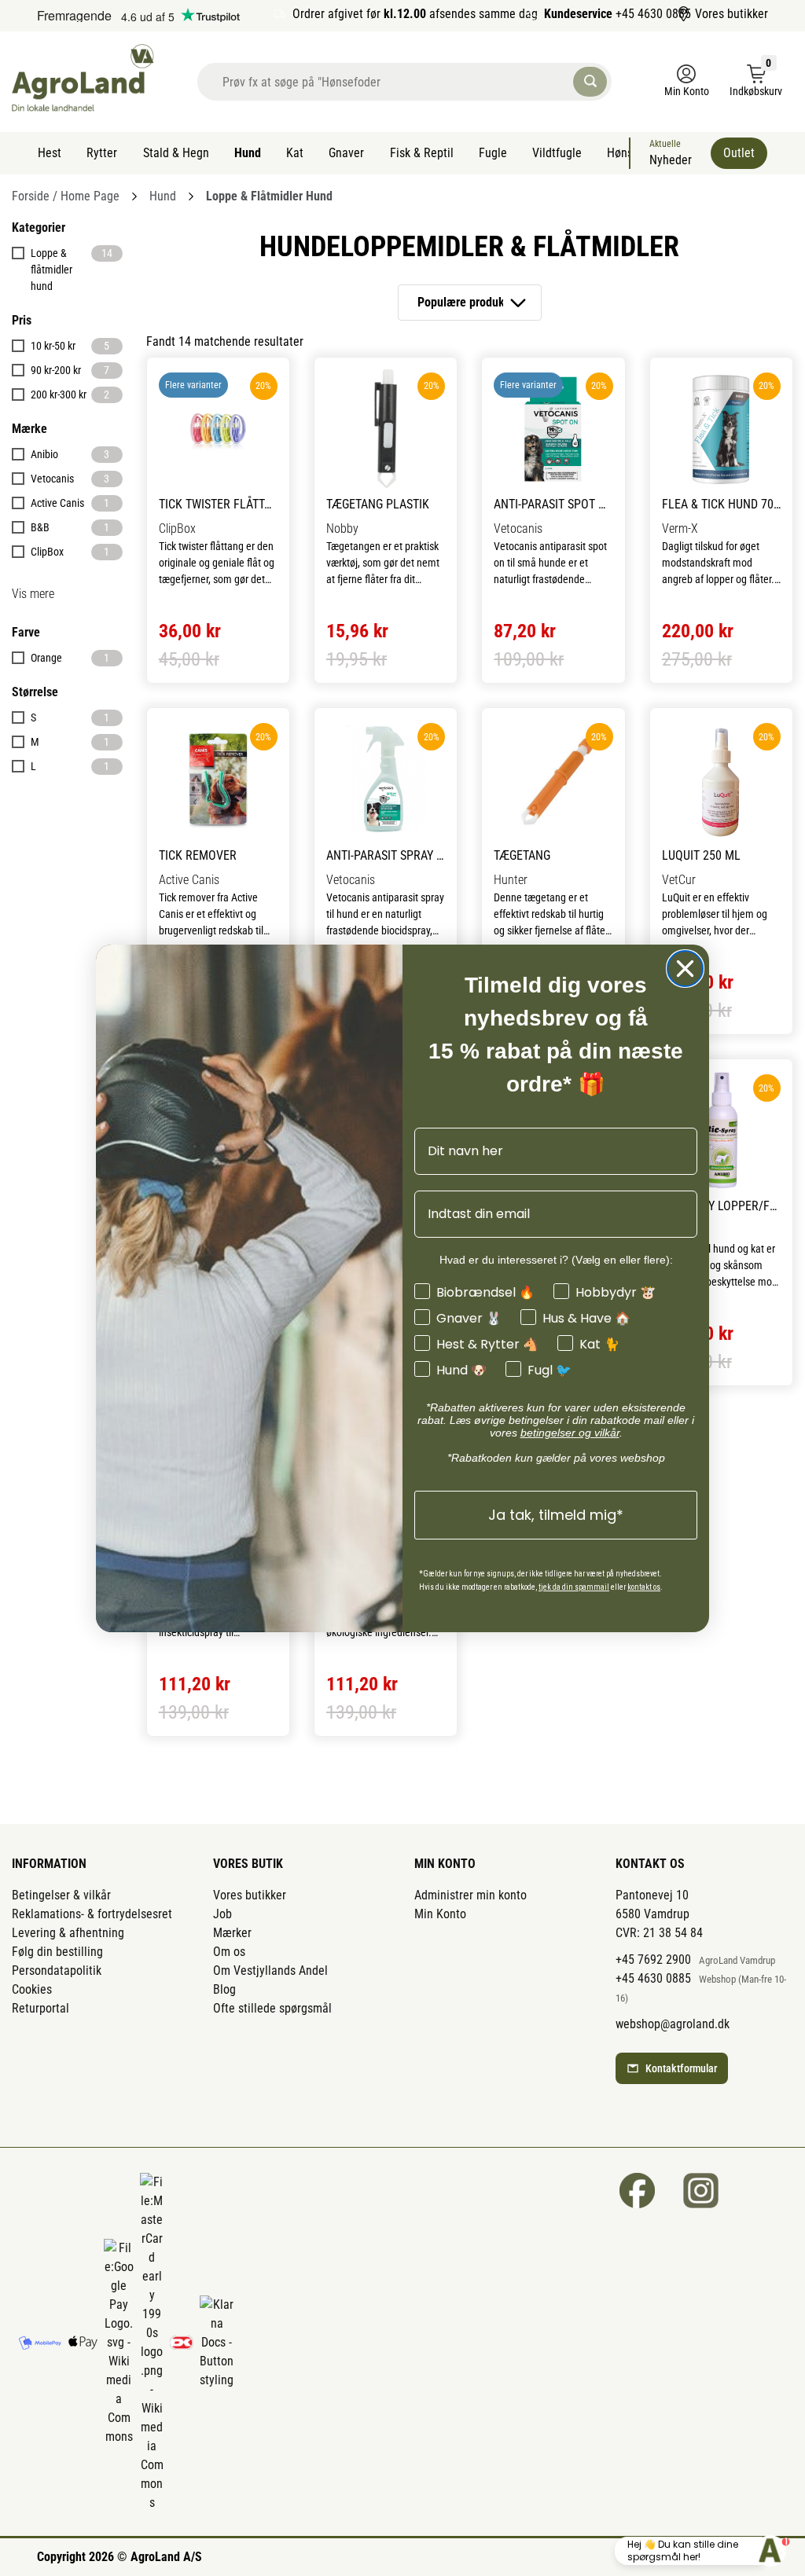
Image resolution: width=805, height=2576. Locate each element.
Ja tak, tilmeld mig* (556, 1515)
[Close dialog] (685, 969)
